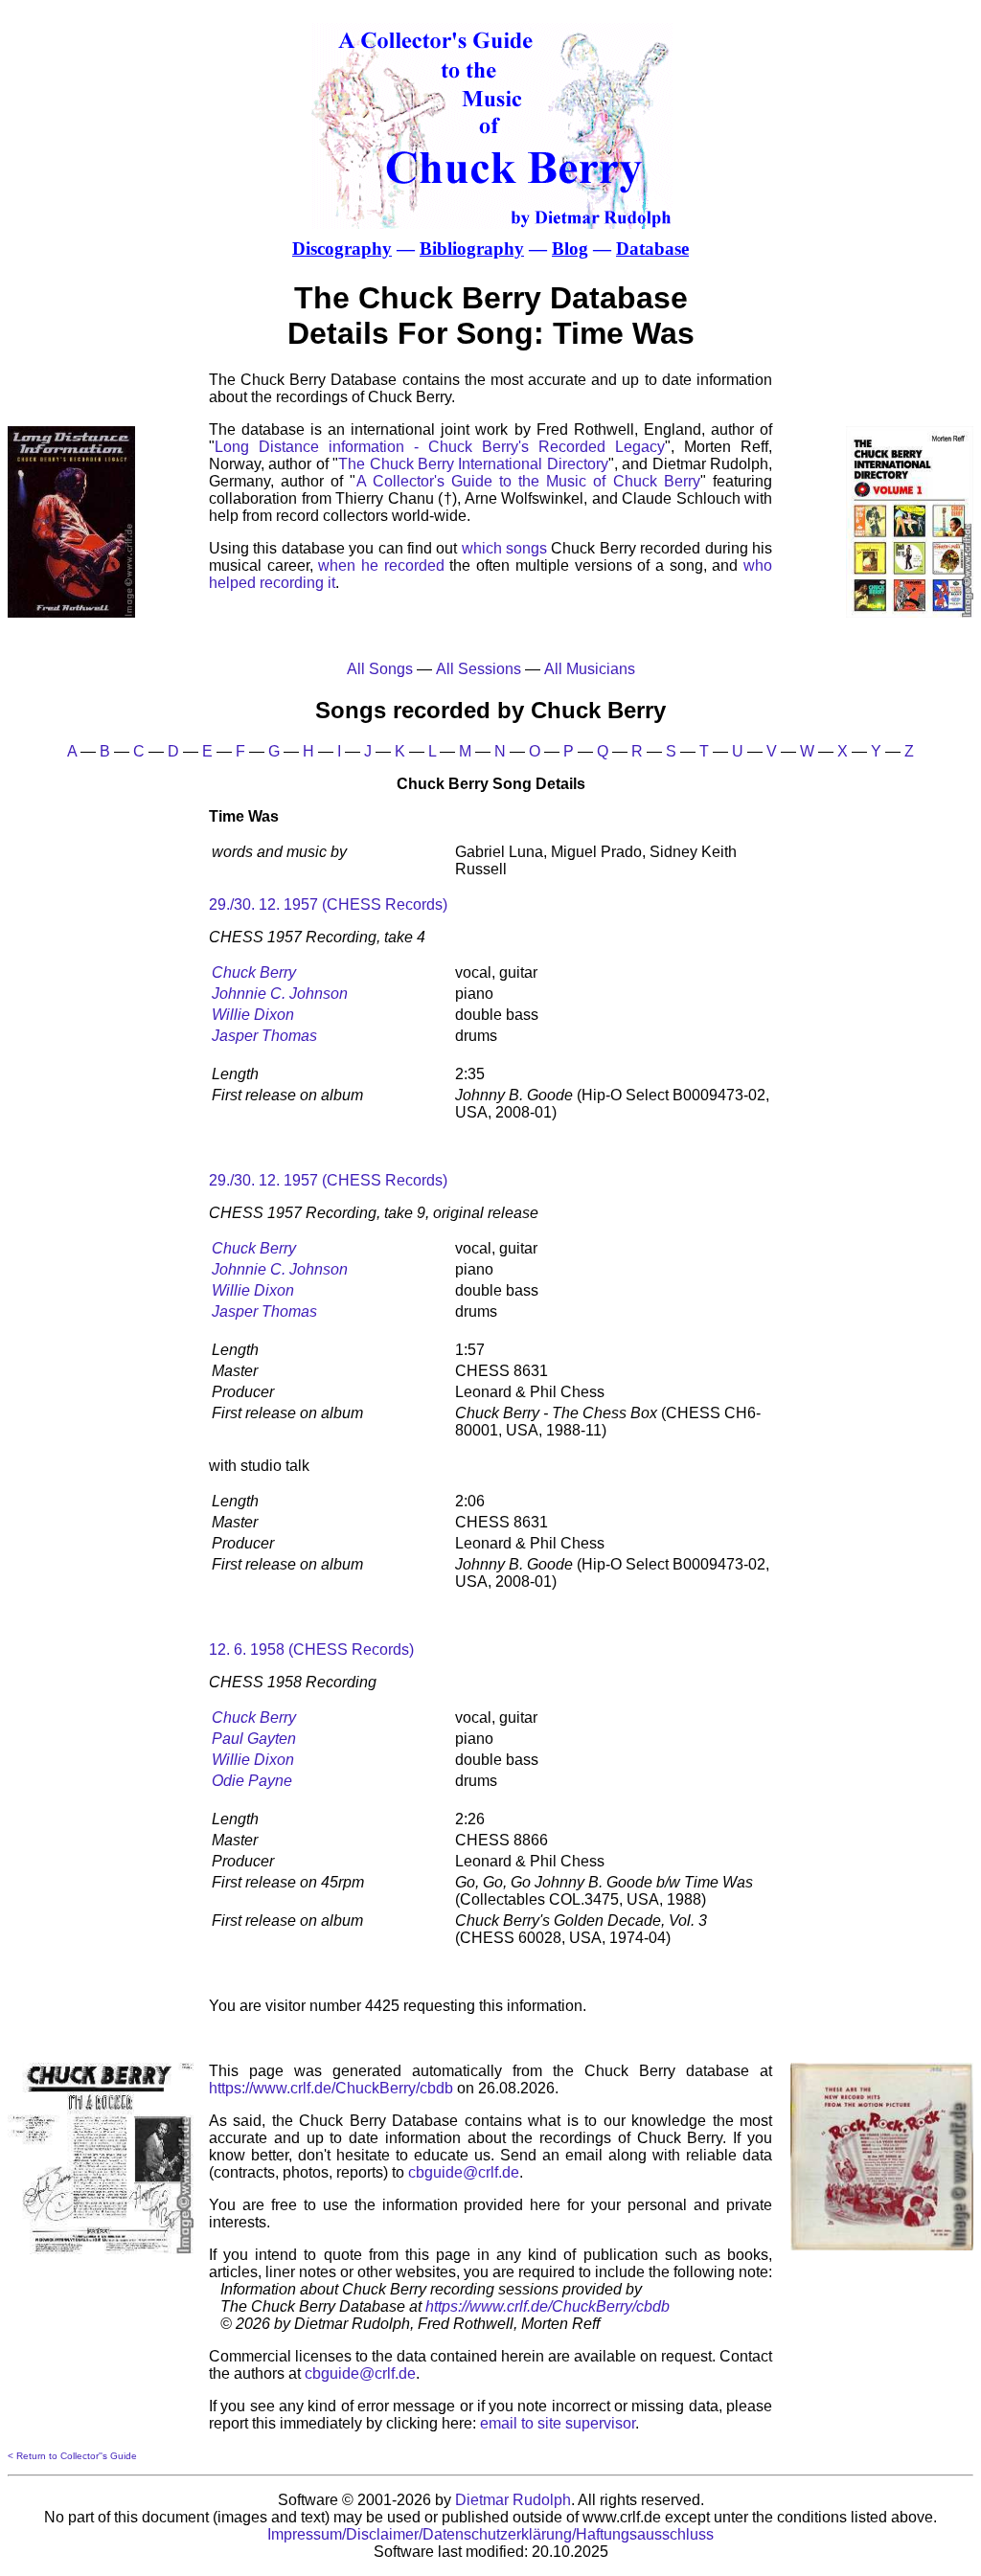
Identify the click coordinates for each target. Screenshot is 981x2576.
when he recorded (381, 565)
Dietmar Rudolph (513, 2500)
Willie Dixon (253, 1015)
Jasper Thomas (264, 1036)
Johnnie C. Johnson (280, 994)
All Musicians (590, 669)
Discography (342, 249)
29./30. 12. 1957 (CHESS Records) (328, 904)
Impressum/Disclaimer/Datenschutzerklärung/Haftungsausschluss (490, 2534)
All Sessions (479, 669)
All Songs (380, 669)
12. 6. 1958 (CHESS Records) (311, 1650)
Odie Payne (252, 1781)
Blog (570, 249)
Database (652, 249)
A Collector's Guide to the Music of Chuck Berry (528, 481)
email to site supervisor (558, 2423)
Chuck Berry (254, 972)
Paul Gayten (254, 1739)
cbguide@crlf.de (464, 2172)
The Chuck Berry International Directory (473, 464)
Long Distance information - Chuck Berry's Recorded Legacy (440, 447)
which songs (504, 548)
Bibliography (472, 249)
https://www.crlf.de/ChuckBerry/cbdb (331, 2088)
